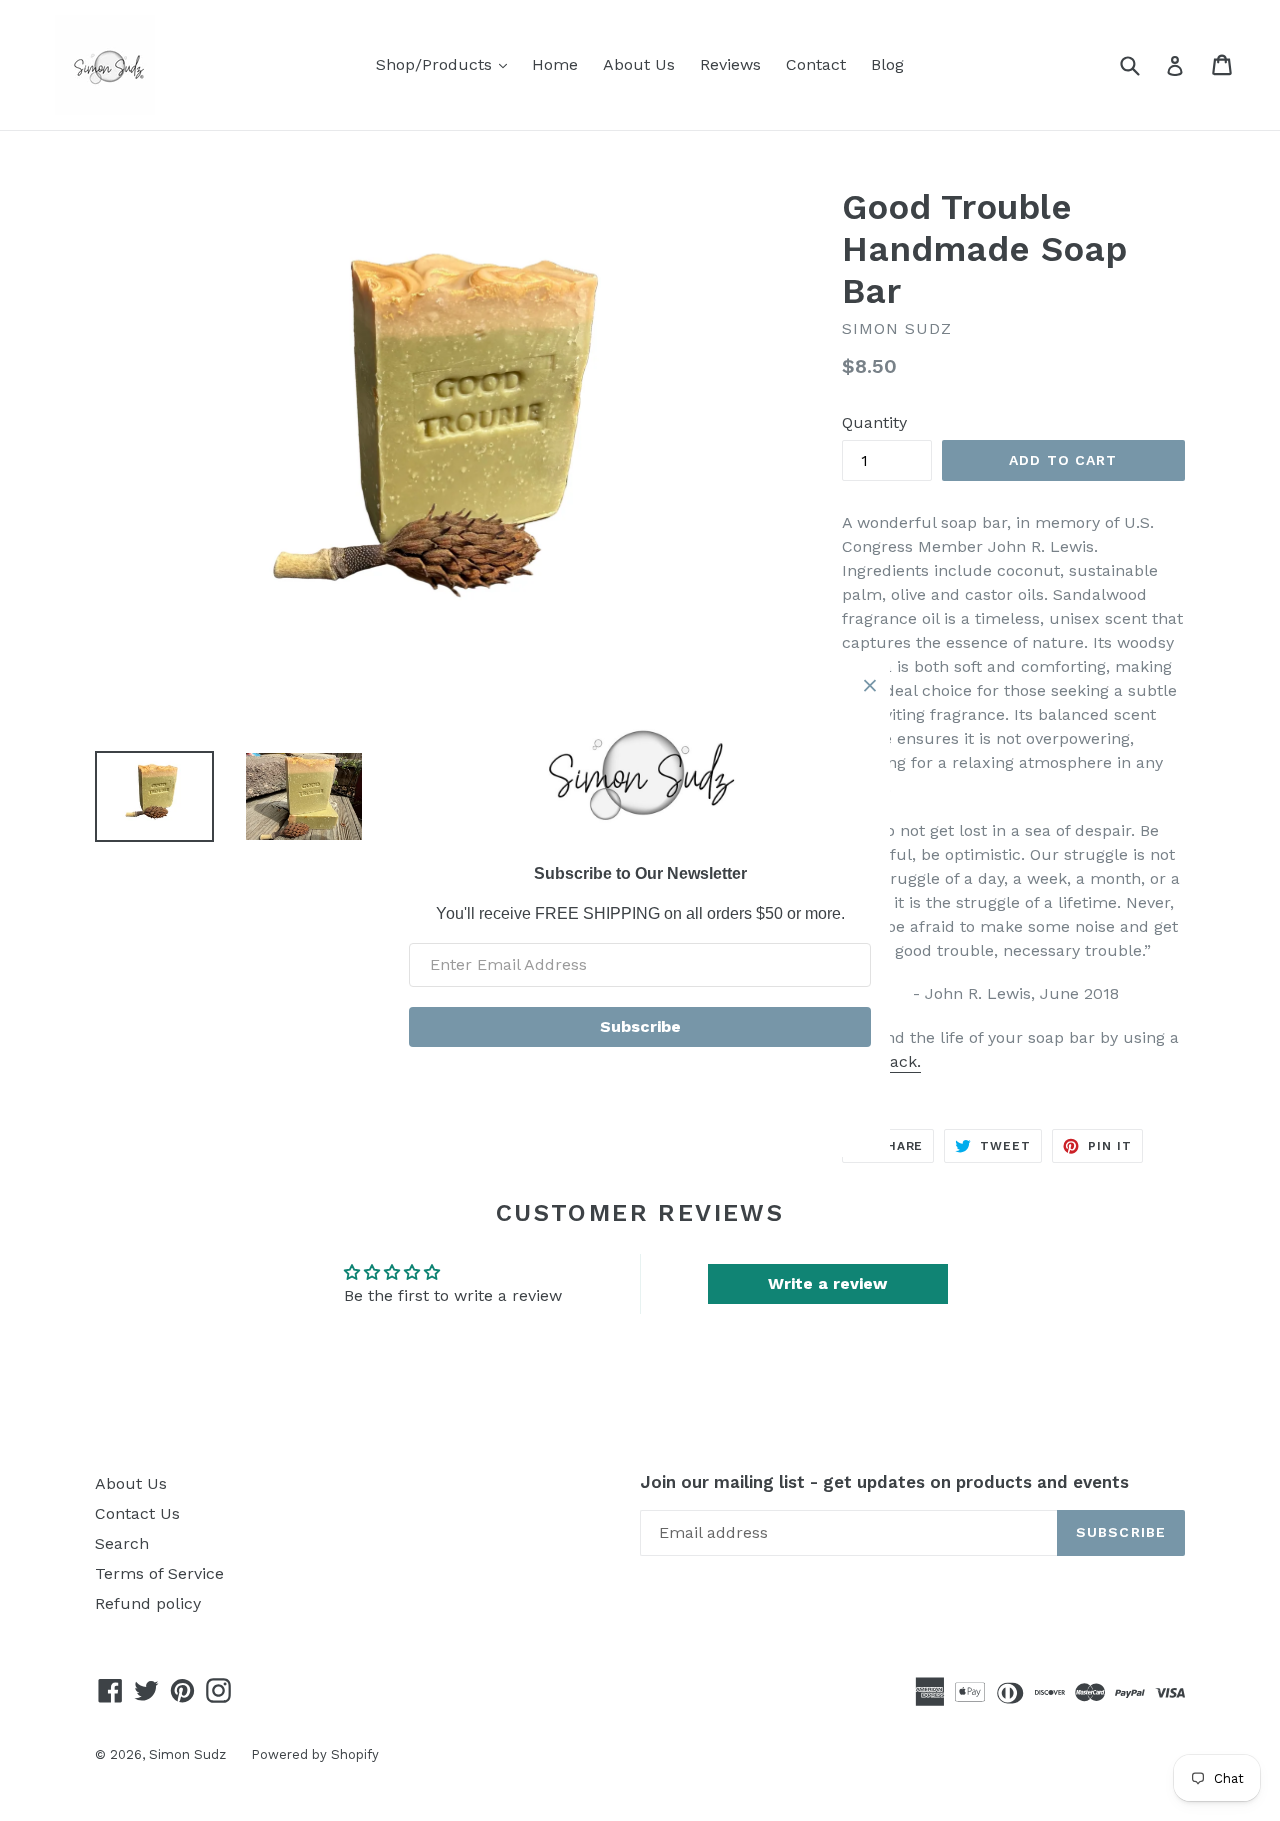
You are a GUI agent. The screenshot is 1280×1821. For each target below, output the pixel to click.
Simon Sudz (187, 1754)
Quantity (874, 422)
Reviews (730, 64)
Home (555, 64)
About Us (639, 64)
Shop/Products (446, 64)
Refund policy (148, 1603)
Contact (816, 64)
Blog (887, 64)
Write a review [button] (827, 1283)
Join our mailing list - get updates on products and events (884, 1482)
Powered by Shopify (315, 1754)
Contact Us (137, 1513)
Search (122, 1543)
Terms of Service (159, 1573)
